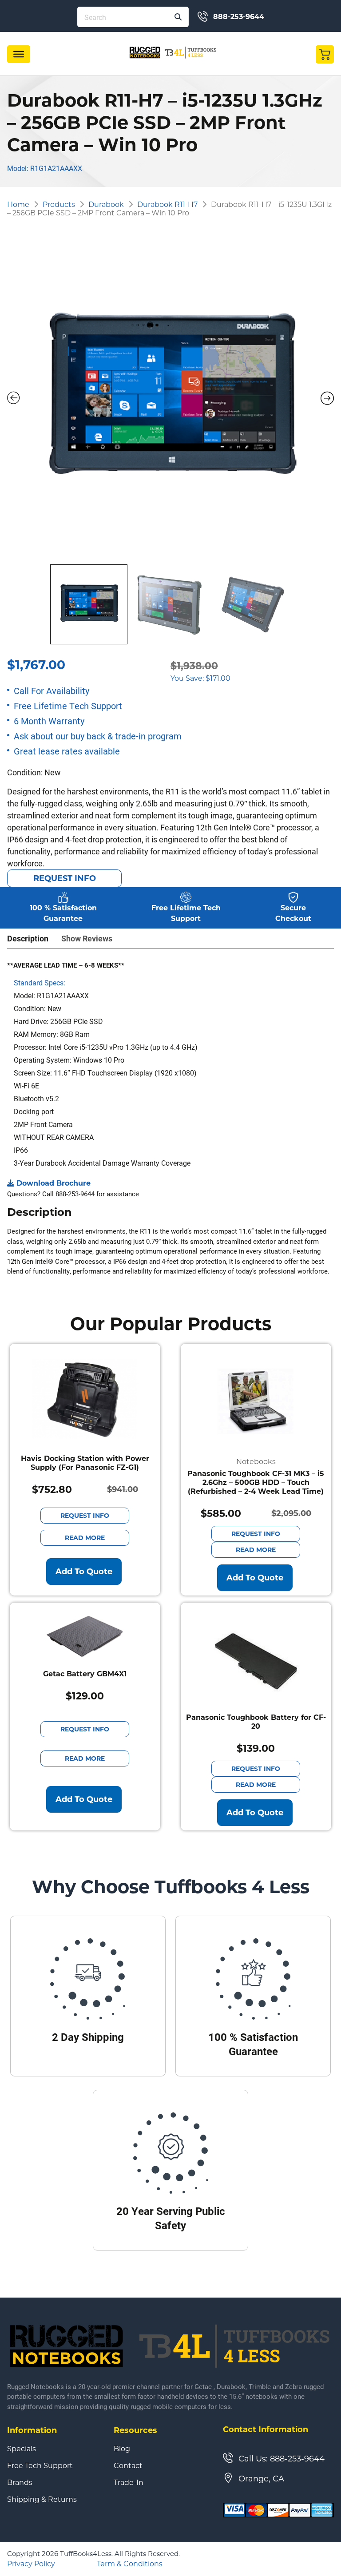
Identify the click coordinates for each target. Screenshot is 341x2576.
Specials (22, 2449)
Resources (135, 2430)
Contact (128, 2466)
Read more (85, 1538)
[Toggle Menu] (19, 54)
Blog (122, 2449)
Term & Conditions (130, 2564)
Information (32, 2430)
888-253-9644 (239, 17)
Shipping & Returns (42, 2500)
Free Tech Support (40, 2466)
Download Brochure (54, 1183)
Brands (20, 2483)
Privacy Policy (31, 2564)
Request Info (65, 878)
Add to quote (84, 1572)
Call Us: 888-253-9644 (282, 2459)
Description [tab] (28, 938)
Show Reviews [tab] (87, 938)
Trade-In (129, 2483)
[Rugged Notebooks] (173, 52)
